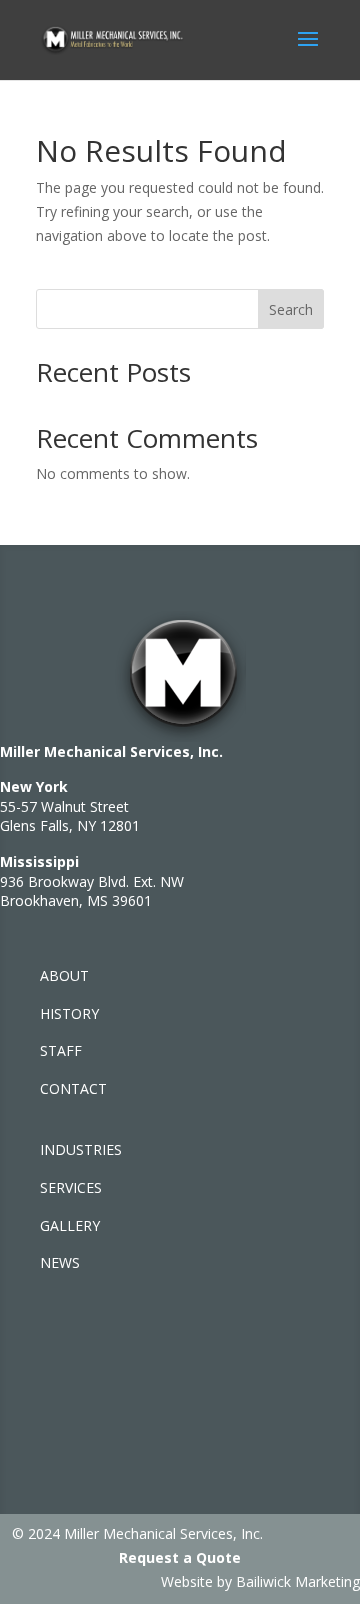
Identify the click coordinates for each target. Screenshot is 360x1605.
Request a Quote (180, 1557)
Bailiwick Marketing (298, 1581)
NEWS (60, 1262)
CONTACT (73, 1088)
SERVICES (71, 1187)
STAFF (61, 1050)
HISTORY (69, 1013)
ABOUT (64, 975)
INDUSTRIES (81, 1149)
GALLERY (70, 1225)
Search (291, 309)
